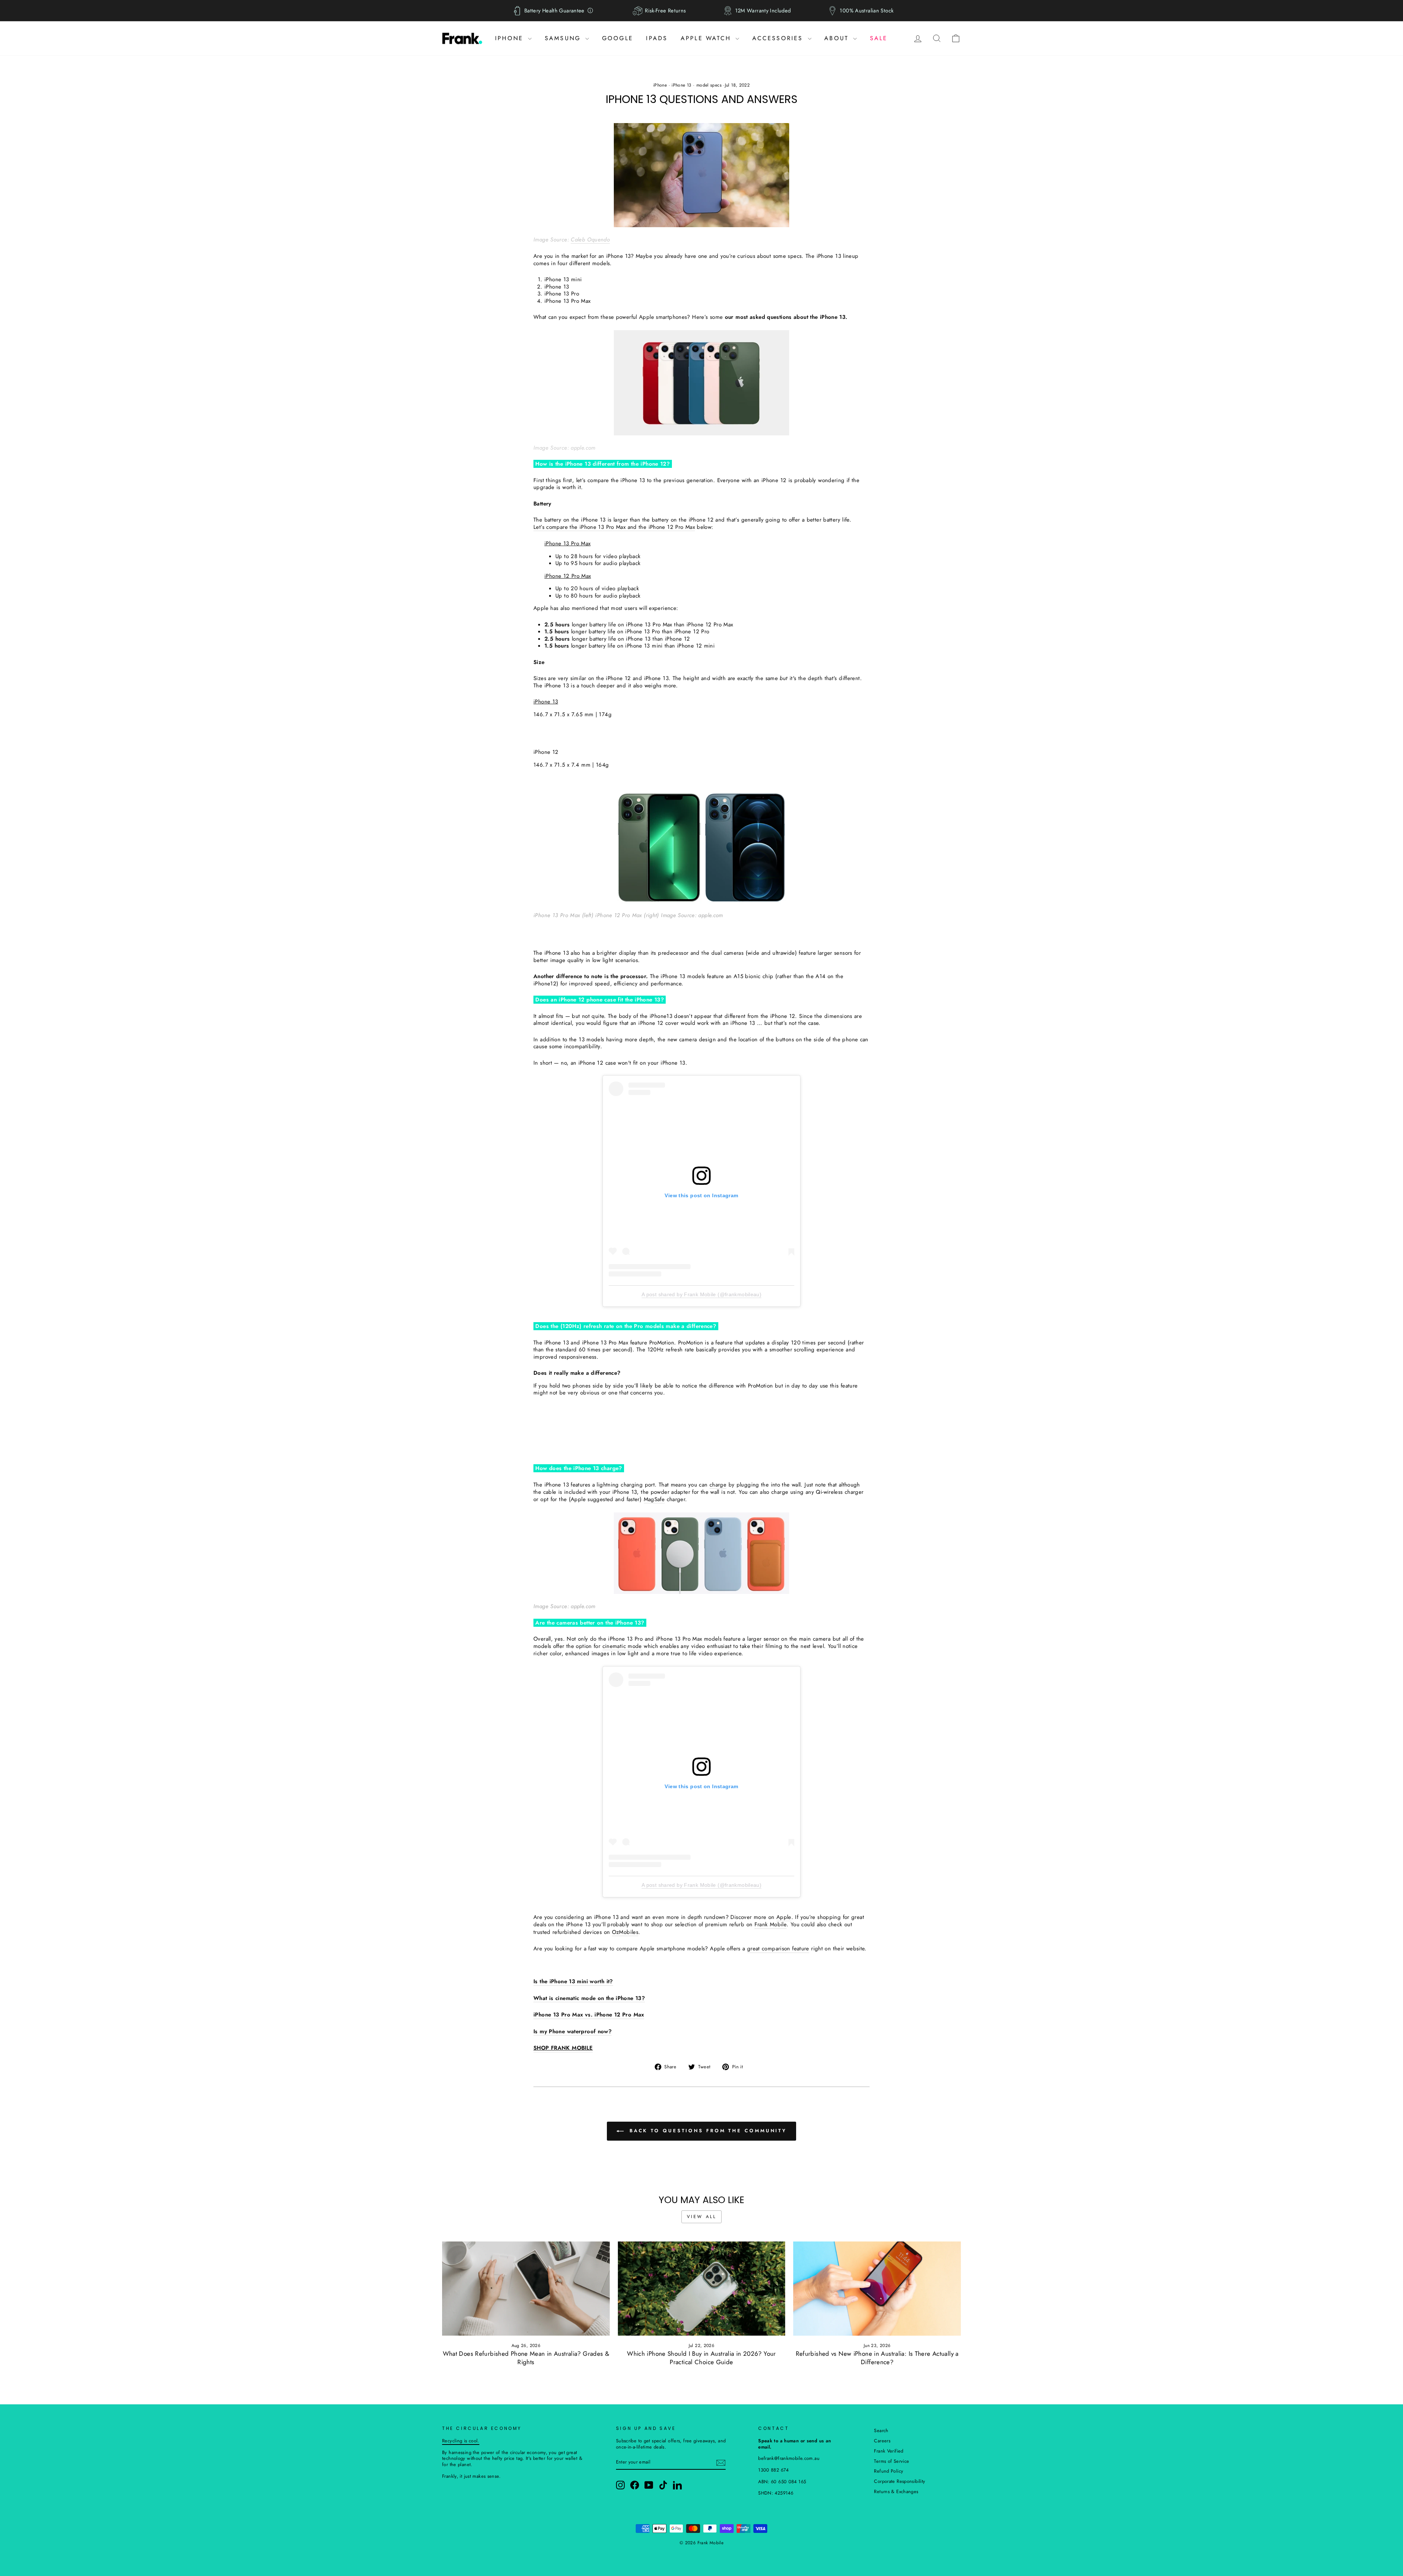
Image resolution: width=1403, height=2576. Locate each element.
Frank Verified (889, 2451)
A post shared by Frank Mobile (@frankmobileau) (701, 1294)
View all (702, 2217)
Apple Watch (707, 38)
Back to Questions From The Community (707, 2131)
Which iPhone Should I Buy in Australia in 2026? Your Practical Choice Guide (701, 2358)
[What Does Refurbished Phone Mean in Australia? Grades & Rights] (526, 2289)
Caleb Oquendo (590, 240)
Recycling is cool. (461, 2441)
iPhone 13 (681, 85)
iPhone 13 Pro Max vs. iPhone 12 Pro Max (589, 2015)
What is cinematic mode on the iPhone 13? (589, 1999)
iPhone (511, 38)
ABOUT (838, 38)
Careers (882, 2441)
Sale (879, 38)
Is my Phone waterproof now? (573, 2032)
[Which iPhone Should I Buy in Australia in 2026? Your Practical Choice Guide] (702, 2289)
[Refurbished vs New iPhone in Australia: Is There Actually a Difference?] (877, 2289)
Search (881, 2430)
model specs (709, 85)
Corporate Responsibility (900, 2481)
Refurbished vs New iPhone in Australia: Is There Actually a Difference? (877, 2358)
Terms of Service (891, 2461)
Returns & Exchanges (896, 2491)
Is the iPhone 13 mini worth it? (573, 1982)
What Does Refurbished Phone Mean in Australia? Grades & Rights (526, 2358)
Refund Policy (889, 2471)
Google (618, 38)
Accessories (779, 38)
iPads (657, 38)
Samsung (564, 38)
